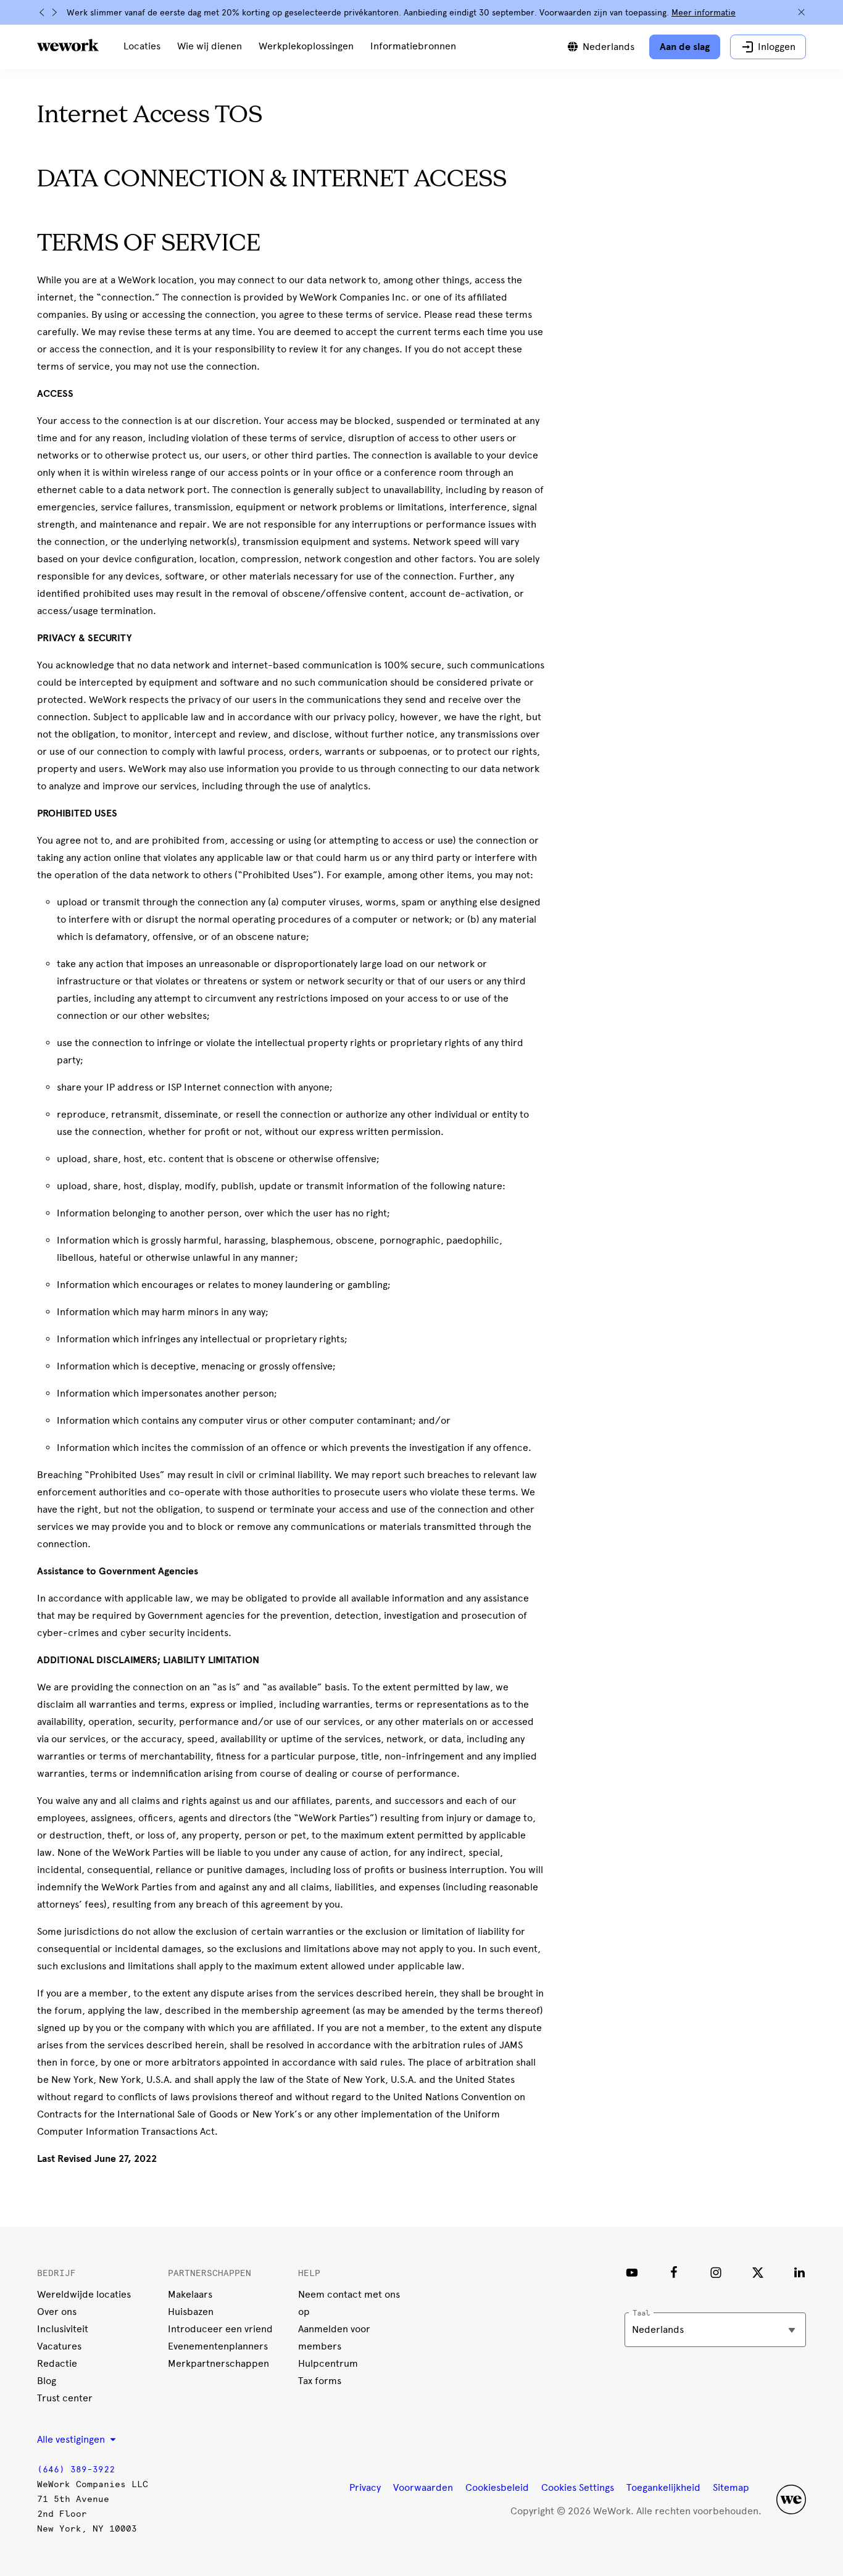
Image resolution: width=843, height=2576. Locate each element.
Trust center (65, 2398)
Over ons (57, 2312)
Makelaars (190, 2294)
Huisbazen (191, 2312)
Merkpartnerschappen (218, 2363)
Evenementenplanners (218, 2346)
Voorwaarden (423, 2487)
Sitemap (731, 2487)
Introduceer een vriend (220, 2329)
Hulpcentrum (328, 2363)
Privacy (365, 2487)
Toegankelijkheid (663, 2487)
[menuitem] (142, 47)
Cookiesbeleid (497, 2487)
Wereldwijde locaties (84, 2294)
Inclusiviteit (63, 2329)
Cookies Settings (578, 2488)
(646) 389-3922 (76, 2470)
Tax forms (320, 2381)
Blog (47, 2381)
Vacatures (59, 2346)
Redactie (57, 2363)
